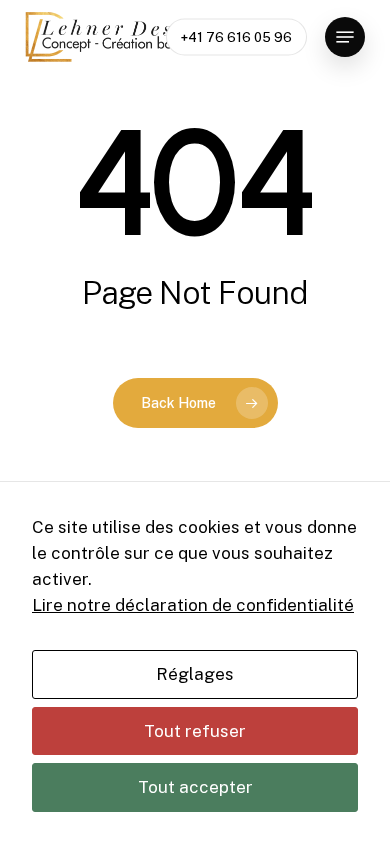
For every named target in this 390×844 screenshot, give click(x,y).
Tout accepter (195, 787)
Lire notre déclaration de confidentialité (193, 605)
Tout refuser (195, 731)
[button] (345, 37)
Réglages (195, 674)
